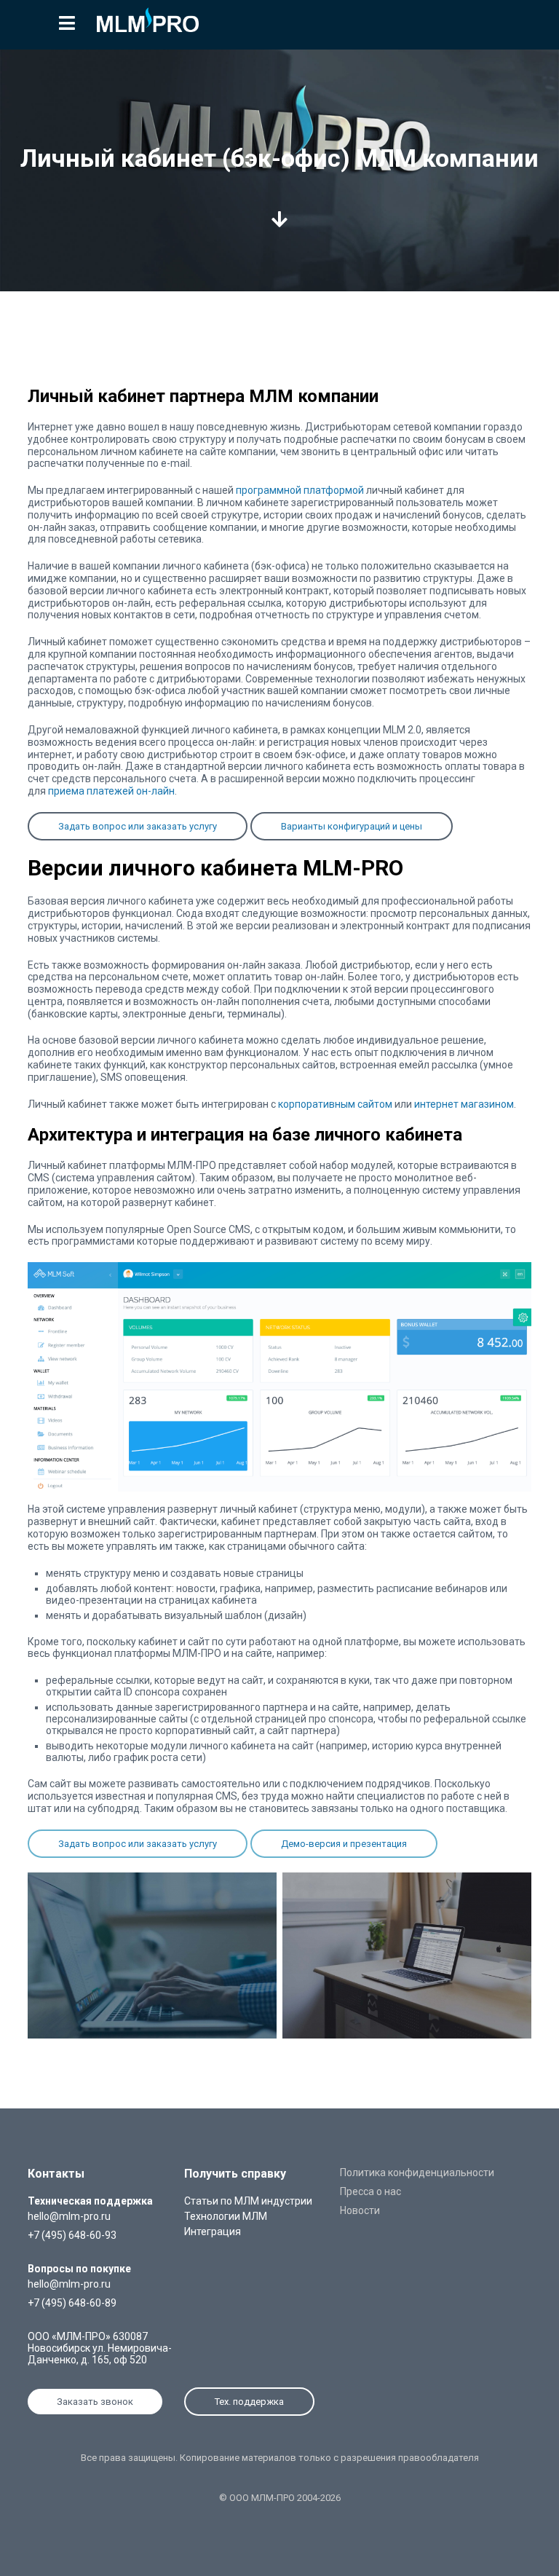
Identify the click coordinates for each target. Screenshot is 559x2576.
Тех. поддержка (249, 2402)
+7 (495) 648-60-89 (72, 2303)
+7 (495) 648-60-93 (72, 2235)
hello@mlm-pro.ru (69, 2216)
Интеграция (213, 2232)
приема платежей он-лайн (111, 791)
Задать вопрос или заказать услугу (138, 826)
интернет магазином (464, 1104)
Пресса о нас (370, 2191)
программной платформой (300, 490)
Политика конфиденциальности (417, 2173)
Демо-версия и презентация (344, 1844)
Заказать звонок (95, 2402)
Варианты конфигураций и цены (352, 826)
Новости (360, 2210)
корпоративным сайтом (335, 1104)
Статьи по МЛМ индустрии (248, 2201)
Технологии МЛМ (226, 2216)
